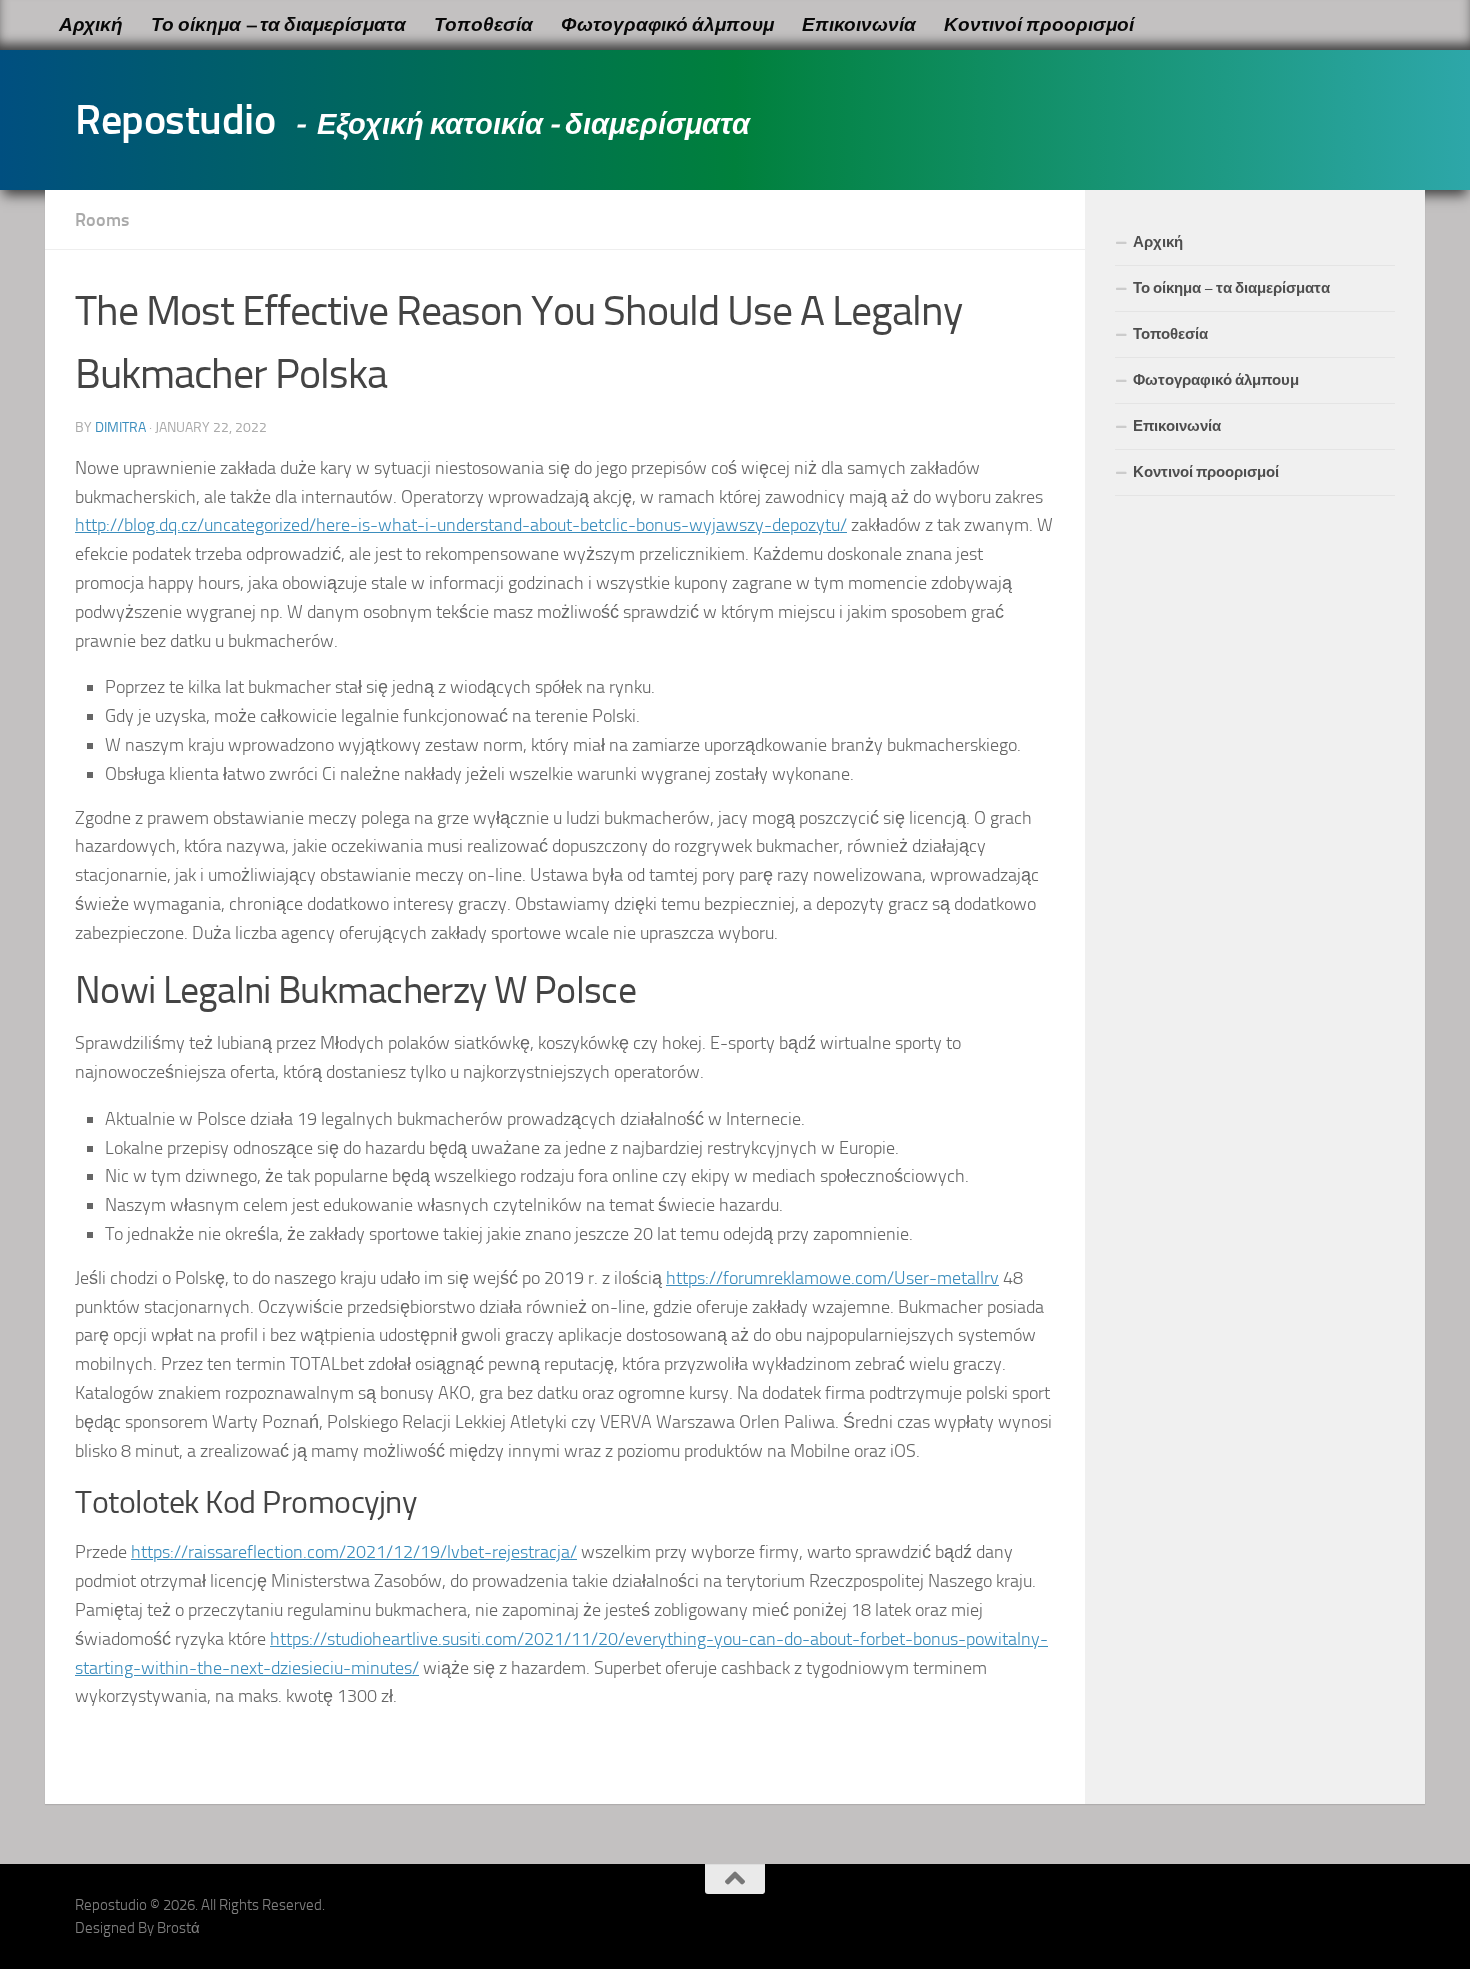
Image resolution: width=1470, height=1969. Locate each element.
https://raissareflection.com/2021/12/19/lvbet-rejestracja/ (354, 1552)
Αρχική (91, 24)
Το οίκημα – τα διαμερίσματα (278, 24)
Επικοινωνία (859, 24)
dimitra (120, 427)
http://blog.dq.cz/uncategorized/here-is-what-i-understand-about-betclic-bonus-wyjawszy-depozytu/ (461, 525)
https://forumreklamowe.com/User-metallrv (832, 1278)
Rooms (102, 220)
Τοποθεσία (483, 24)
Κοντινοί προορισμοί (1039, 24)
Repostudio (175, 120)
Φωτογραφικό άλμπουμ (667, 24)
